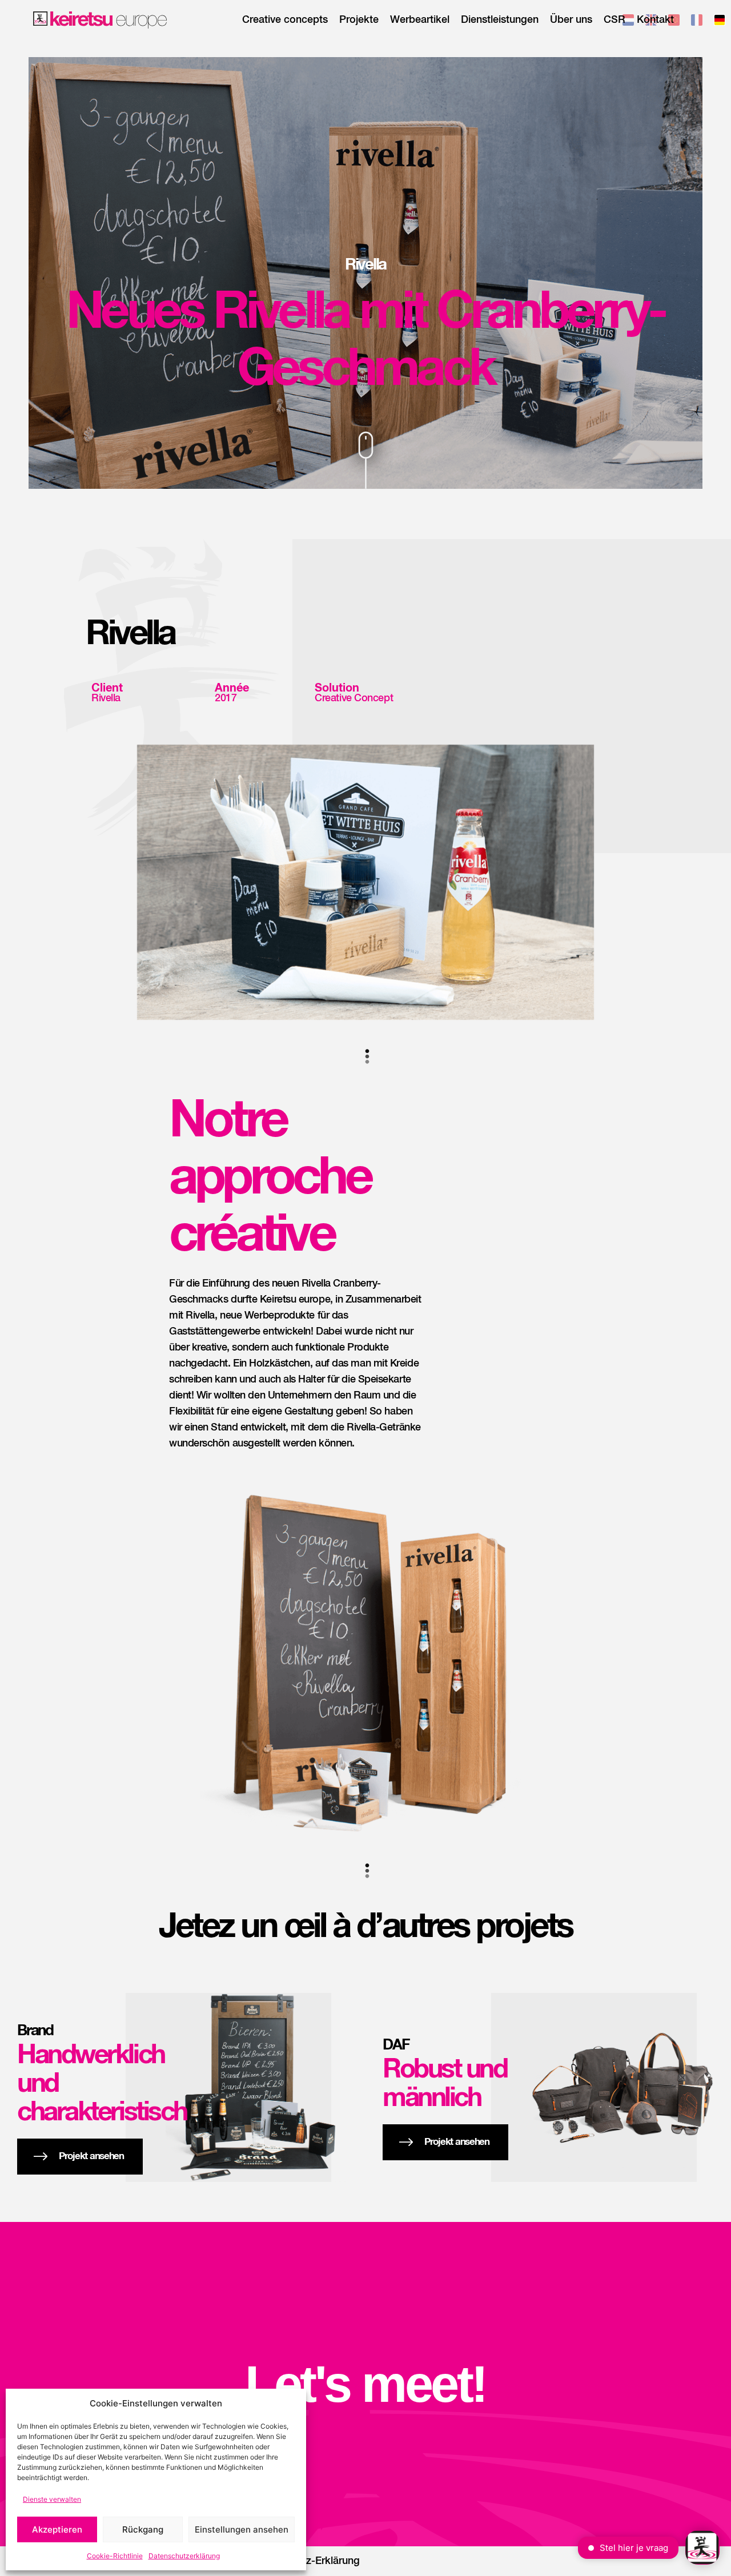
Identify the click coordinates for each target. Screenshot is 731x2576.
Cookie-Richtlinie (115, 2556)
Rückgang (143, 2529)
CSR (614, 20)
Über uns (571, 20)
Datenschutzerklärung (184, 2556)
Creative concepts (285, 20)
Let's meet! (365, 2384)
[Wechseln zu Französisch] (697, 22)
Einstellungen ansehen (242, 2529)
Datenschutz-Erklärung (306, 2561)
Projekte (359, 20)
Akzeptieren (57, 2529)
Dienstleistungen (500, 20)
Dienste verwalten (52, 2499)
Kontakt (655, 20)
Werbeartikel (420, 20)
